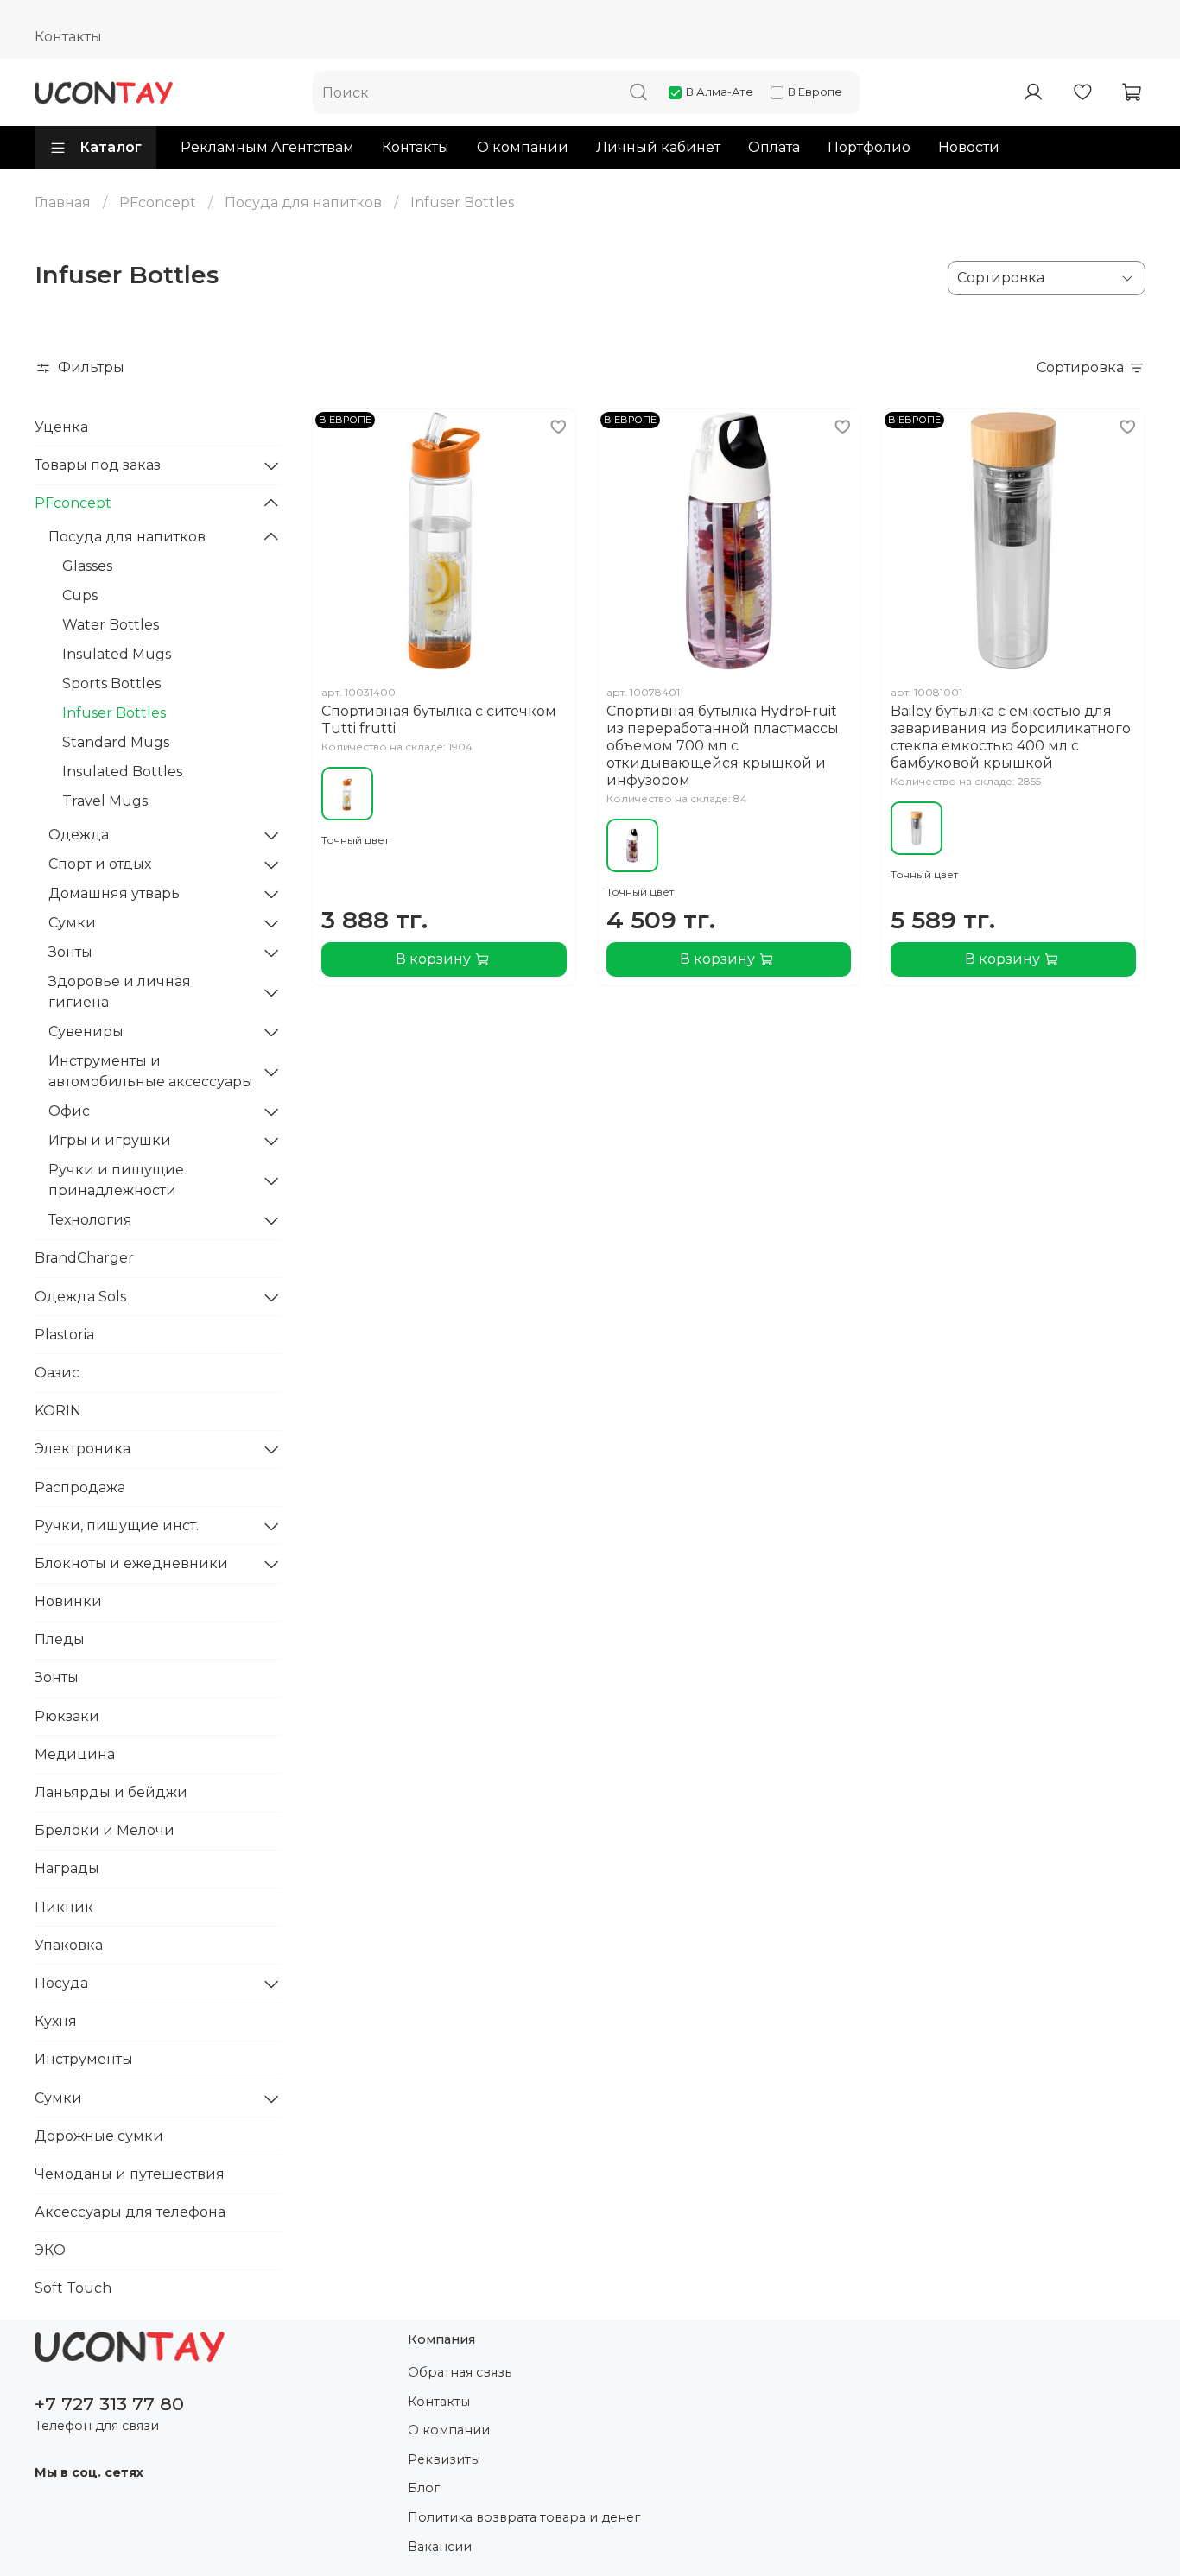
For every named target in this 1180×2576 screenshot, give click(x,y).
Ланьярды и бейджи (111, 1792)
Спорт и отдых (100, 864)
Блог (424, 2488)
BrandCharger (84, 1258)
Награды (67, 1868)
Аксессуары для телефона (130, 2212)
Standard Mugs (116, 742)
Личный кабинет (658, 147)
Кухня (56, 2021)
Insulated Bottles (122, 772)
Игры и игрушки (110, 1140)
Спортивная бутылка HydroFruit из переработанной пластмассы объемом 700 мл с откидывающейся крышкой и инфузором (723, 746)
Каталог (111, 147)
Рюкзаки (67, 1716)
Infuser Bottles (114, 713)
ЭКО (50, 2250)
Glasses (87, 566)
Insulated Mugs (117, 654)
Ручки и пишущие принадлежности (116, 1180)
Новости (969, 147)
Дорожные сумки (99, 2136)
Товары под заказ (98, 465)
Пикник (64, 1907)
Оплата (774, 147)
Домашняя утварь (114, 893)
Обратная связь (460, 2372)
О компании (523, 147)
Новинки (68, 1601)
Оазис (57, 1373)
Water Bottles (111, 625)
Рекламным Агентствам (267, 147)
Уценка (61, 427)
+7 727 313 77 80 (109, 2404)
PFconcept (158, 203)
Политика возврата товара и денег (524, 2517)
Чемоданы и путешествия (130, 2174)
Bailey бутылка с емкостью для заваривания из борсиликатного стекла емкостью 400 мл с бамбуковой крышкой (1011, 737)
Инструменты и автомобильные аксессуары (151, 1071)
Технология (90, 1220)
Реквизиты (444, 2459)
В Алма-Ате (720, 92)
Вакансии (440, 2547)
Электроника (82, 1449)
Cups (80, 595)
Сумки (72, 923)
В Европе (815, 92)
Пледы (60, 1639)
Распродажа (80, 1487)
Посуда (61, 1983)
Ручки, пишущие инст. (117, 1525)
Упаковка (69, 1945)
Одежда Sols (80, 1297)
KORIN (58, 1411)
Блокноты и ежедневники (131, 1563)
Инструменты (84, 2059)
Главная (63, 203)
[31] (347, 794)
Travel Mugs (105, 801)
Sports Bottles (111, 684)
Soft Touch (73, 2288)
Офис (69, 1111)
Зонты (70, 952)
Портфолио (869, 147)
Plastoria (64, 1335)
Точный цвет (355, 840)
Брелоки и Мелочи (105, 1830)
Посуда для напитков (303, 203)
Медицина (75, 1754)
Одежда (79, 835)
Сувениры (86, 1032)
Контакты (68, 37)
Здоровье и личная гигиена (120, 992)
